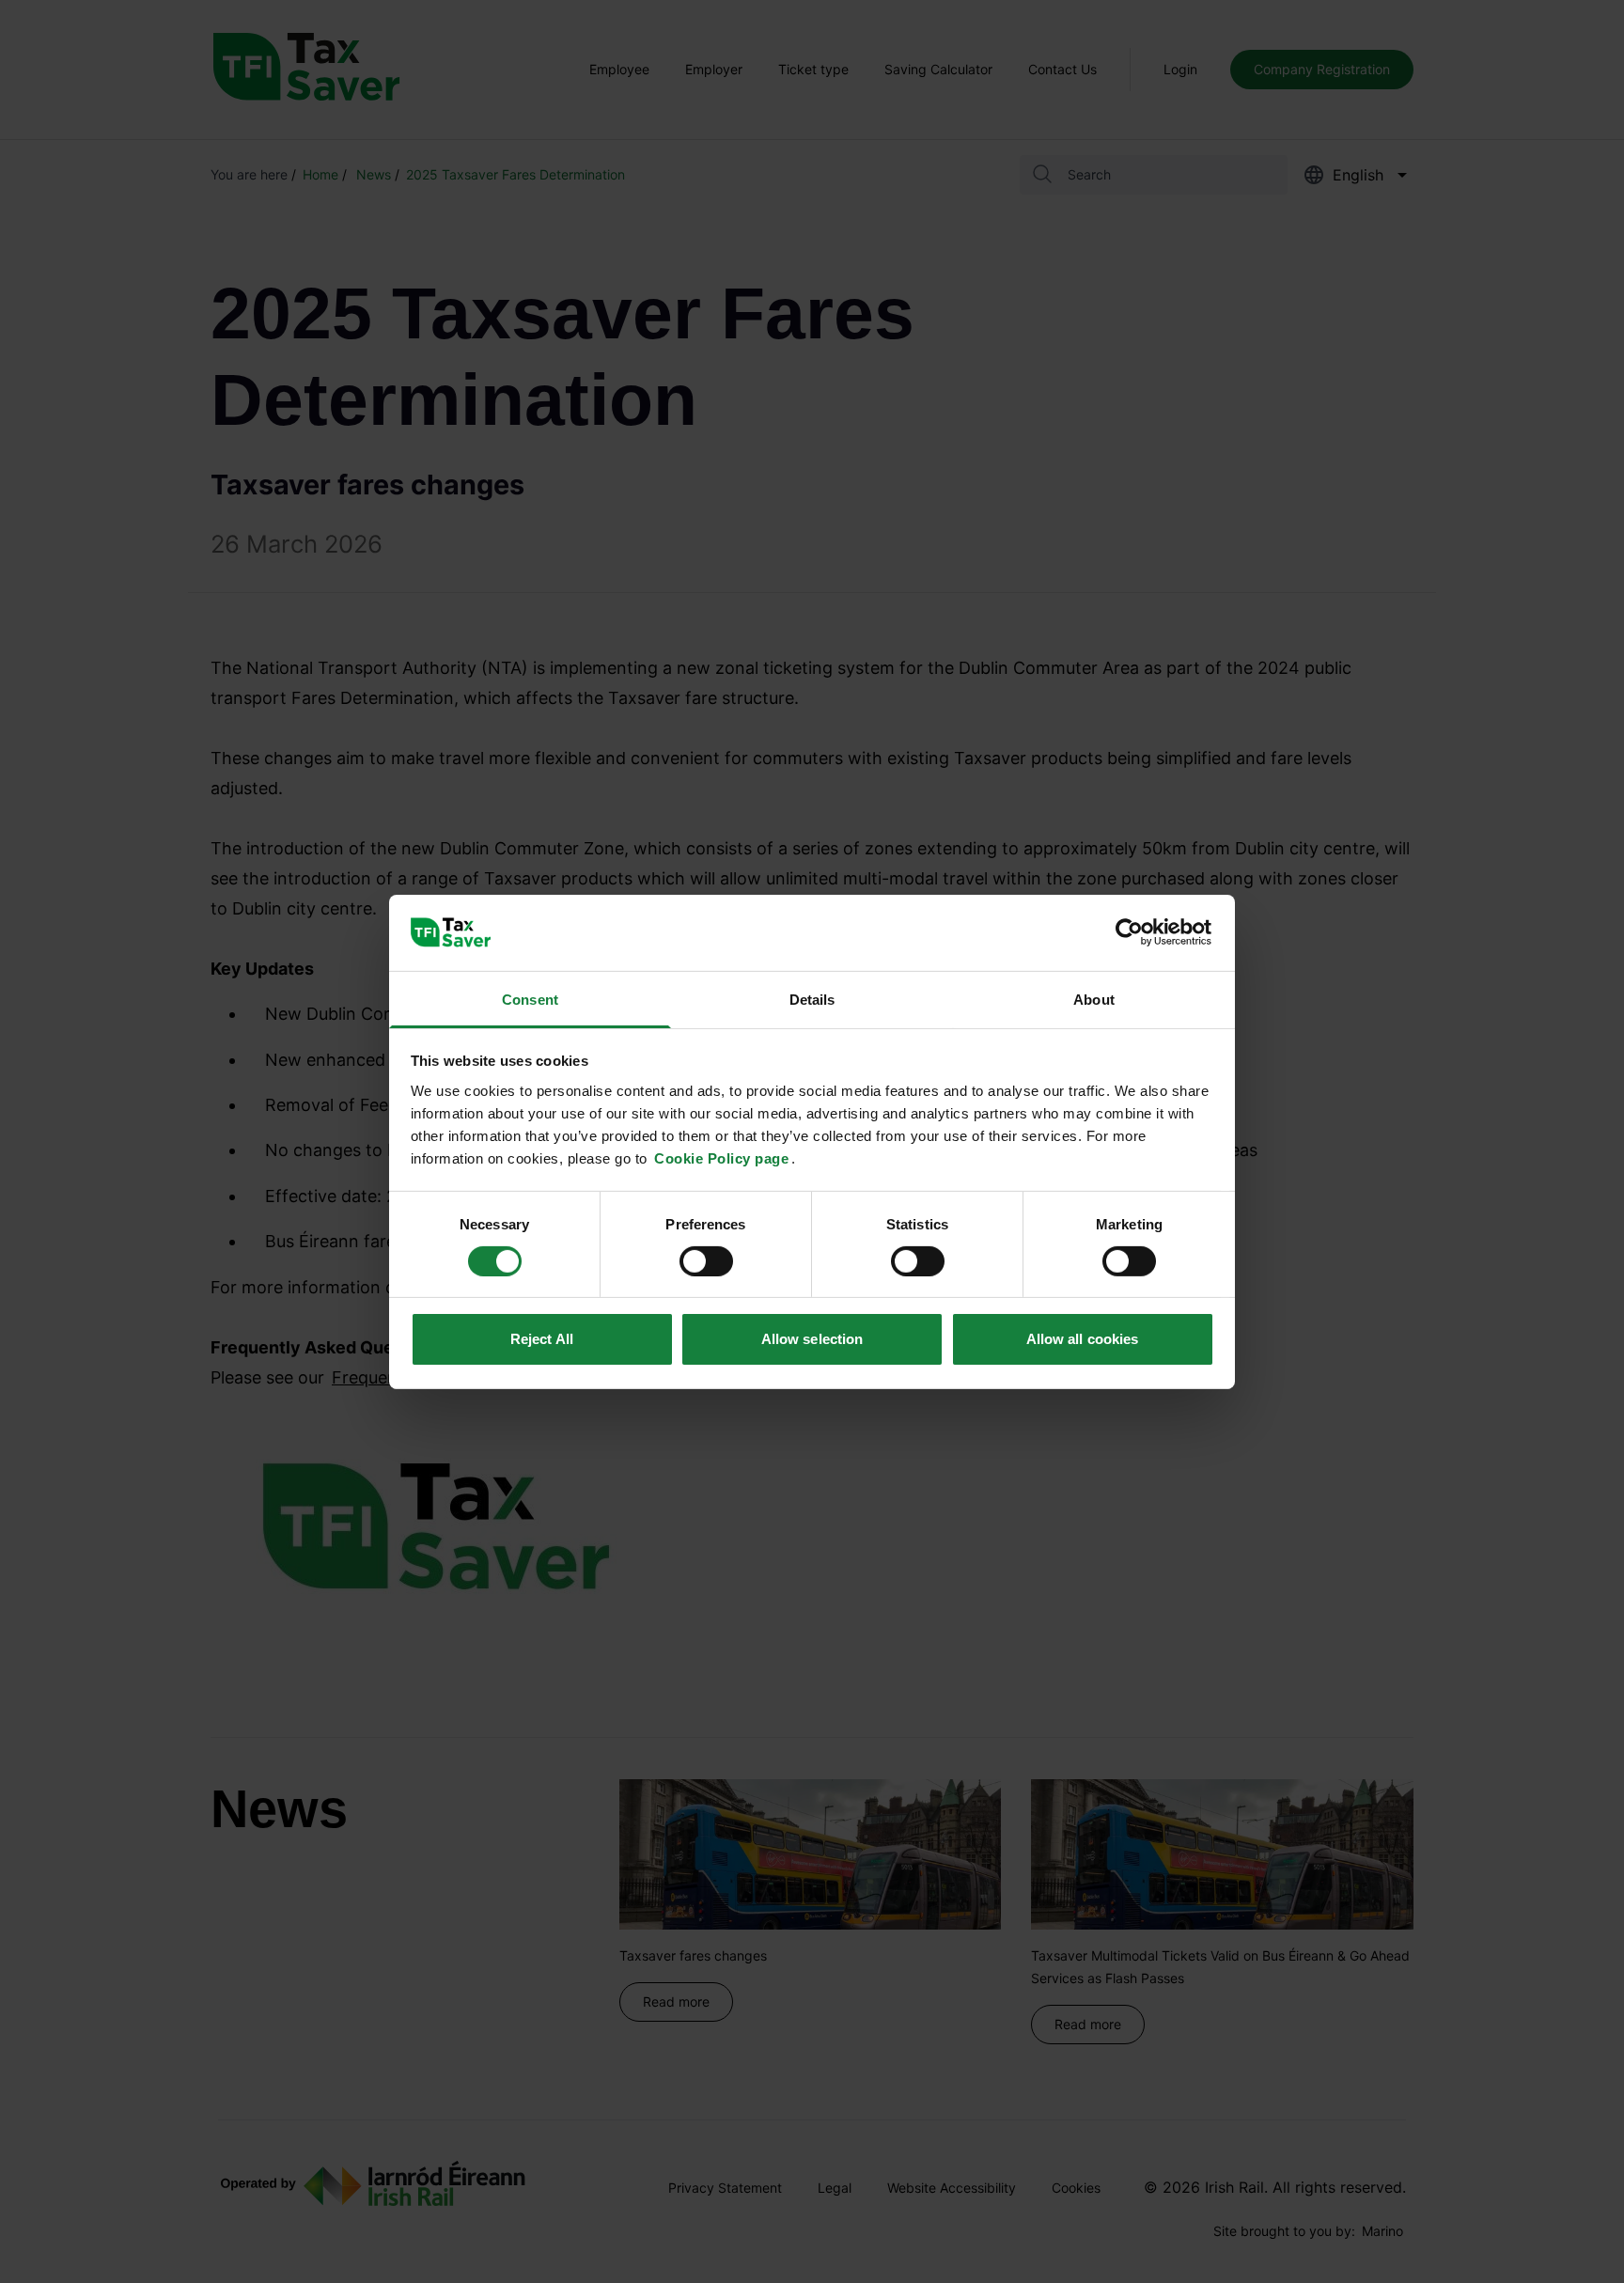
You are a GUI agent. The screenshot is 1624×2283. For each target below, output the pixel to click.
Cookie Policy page (721, 1157)
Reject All (542, 1339)
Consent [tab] (530, 999)
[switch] (706, 1261)
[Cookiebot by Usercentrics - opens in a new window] (1132, 932)
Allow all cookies (1083, 1339)
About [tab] (1094, 999)
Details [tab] (812, 999)
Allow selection (812, 1339)
